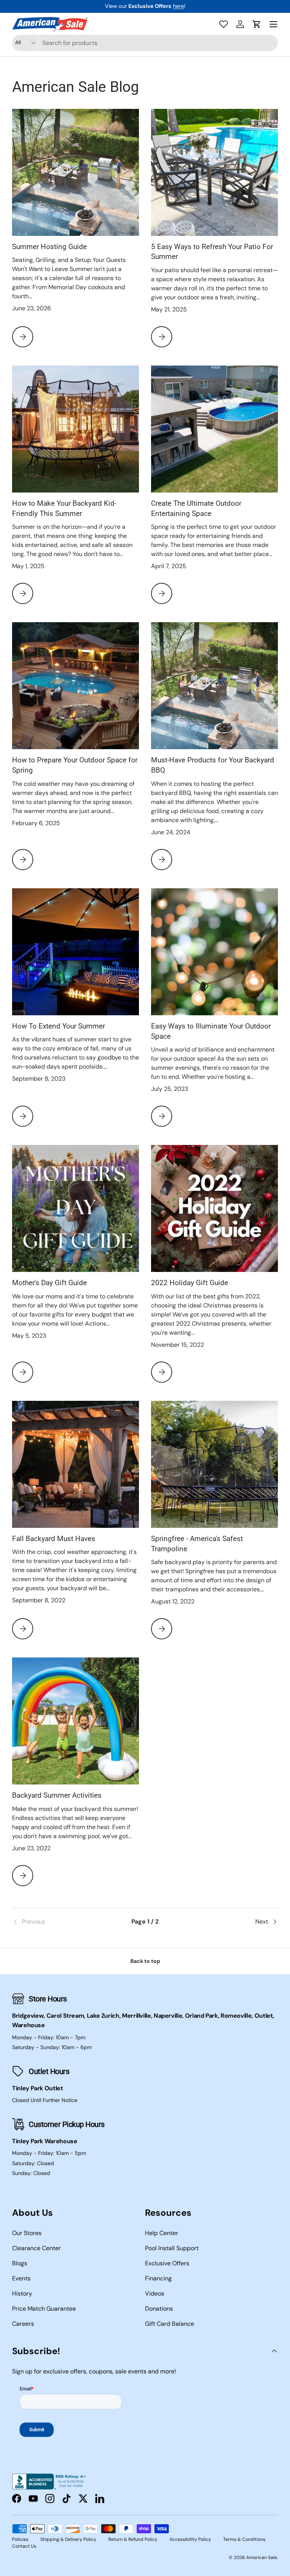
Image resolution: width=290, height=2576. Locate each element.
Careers (23, 2324)
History (22, 2293)
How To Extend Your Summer (59, 1026)
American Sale (262, 2557)
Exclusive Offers (167, 2263)
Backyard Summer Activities (57, 1795)
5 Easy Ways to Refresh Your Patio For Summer (212, 252)
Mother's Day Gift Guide (49, 1283)
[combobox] (145, 43)
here (178, 6)
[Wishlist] (224, 24)
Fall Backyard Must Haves (54, 1539)
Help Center (162, 2233)
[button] (257, 24)
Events (21, 2278)
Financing (158, 2278)
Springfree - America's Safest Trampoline (197, 1544)
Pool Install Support (172, 2248)
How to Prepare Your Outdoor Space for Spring (75, 765)
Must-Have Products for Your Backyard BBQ (213, 765)
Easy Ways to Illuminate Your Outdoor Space (211, 1031)
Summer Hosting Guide (49, 247)
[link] (56, 1922)
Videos (155, 2293)
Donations (159, 2309)
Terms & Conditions (244, 2539)
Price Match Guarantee (44, 2309)
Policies (20, 2539)
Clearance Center (36, 2248)
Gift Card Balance (170, 2324)
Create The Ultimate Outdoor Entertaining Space (196, 508)
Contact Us (24, 2546)
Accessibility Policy (190, 2539)
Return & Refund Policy (133, 2539)
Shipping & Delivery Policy (68, 2539)
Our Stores (27, 2233)
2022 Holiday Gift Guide (190, 1283)
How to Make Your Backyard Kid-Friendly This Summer (64, 508)
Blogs (20, 2263)
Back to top (145, 1961)
